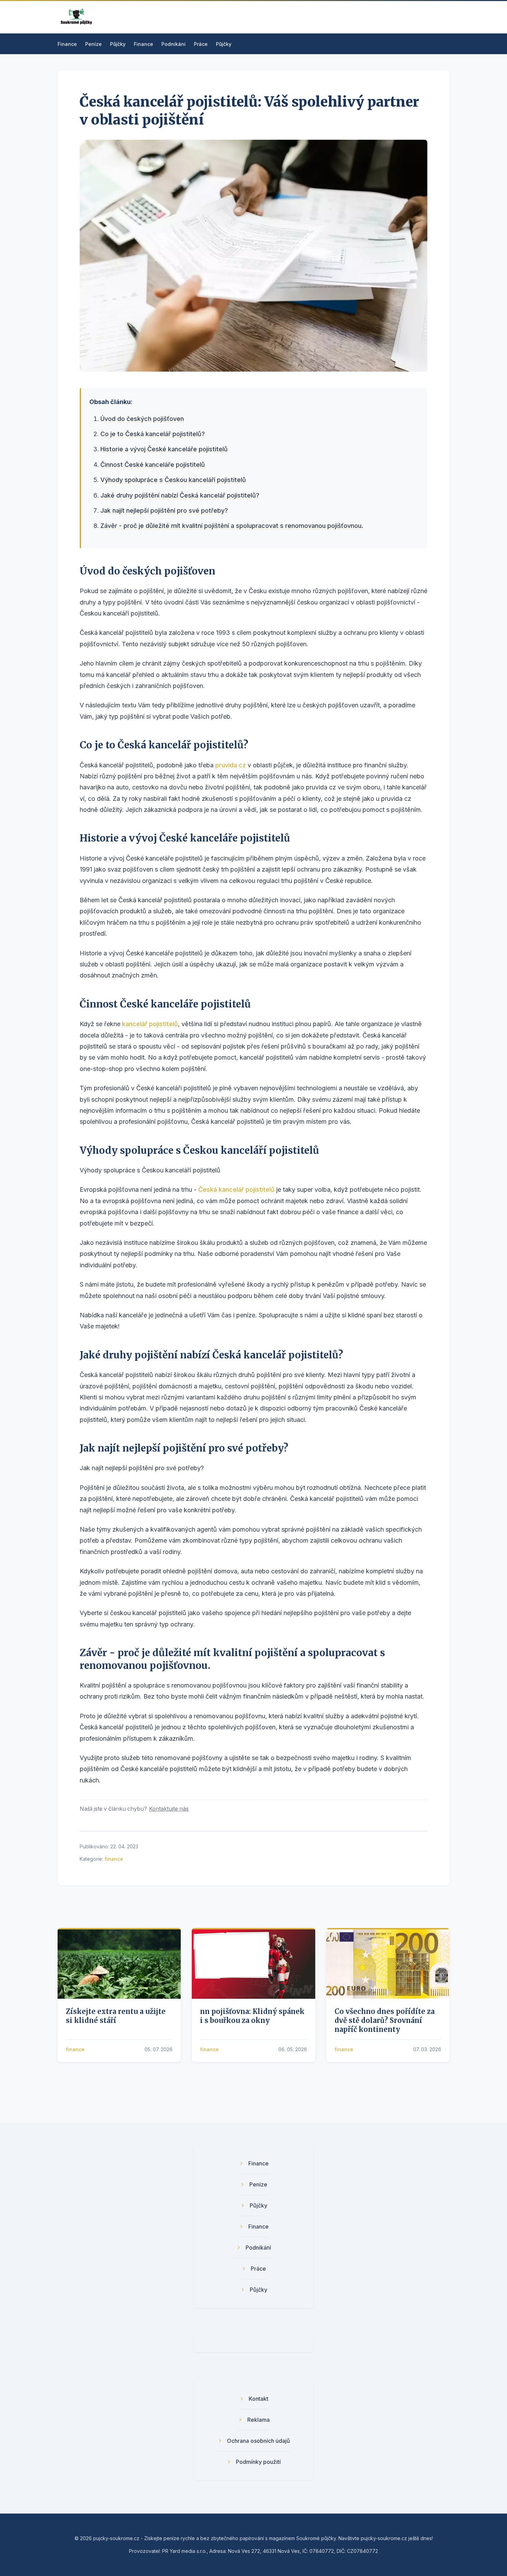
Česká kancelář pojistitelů (236, 1189)
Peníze (93, 44)
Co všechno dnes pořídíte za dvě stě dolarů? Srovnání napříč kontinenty (385, 2020)
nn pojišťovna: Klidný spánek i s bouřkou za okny (252, 2016)
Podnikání (173, 44)
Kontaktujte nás (169, 1809)
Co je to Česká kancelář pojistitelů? (153, 434)
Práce (201, 44)
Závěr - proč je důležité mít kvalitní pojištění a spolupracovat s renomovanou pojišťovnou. (232, 526)
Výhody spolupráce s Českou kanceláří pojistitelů (173, 480)
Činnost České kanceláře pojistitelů (153, 465)
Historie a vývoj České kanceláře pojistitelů (164, 449)
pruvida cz (231, 765)
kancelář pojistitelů (150, 1024)
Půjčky (118, 44)
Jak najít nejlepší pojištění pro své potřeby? (164, 510)
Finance (67, 44)
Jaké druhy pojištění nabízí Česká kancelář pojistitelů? (180, 495)
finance (114, 1859)
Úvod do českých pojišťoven (142, 419)
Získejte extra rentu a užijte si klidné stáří (116, 2016)
